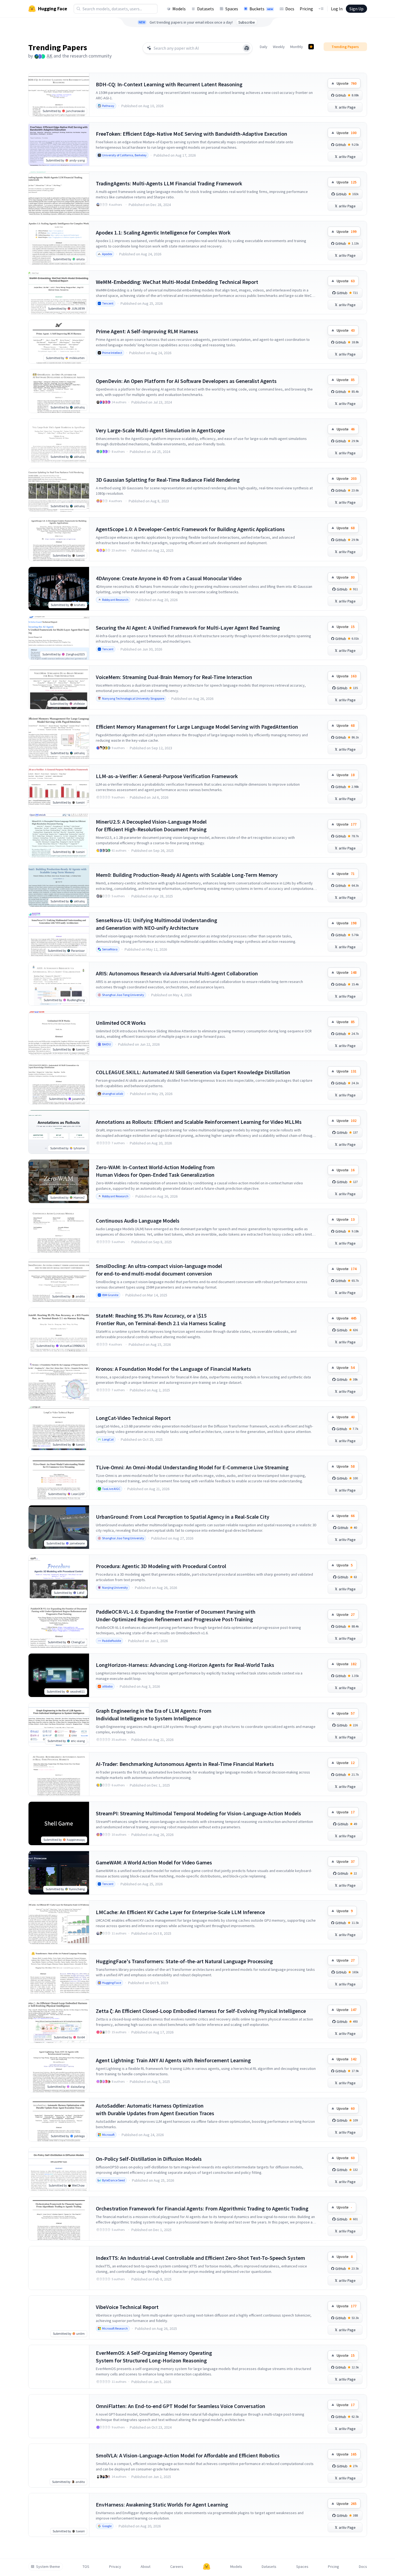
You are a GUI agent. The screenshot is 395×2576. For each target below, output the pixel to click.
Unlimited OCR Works (121, 1023)
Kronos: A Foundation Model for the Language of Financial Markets (173, 1369)
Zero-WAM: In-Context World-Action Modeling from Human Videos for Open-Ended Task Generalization (155, 1171)
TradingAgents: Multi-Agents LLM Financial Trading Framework (169, 183)
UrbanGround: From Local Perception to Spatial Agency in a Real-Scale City (183, 1517)
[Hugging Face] (207, 2567)
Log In (337, 9)
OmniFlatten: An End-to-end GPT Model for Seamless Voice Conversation (181, 2406)
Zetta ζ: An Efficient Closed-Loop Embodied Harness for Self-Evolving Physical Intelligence (201, 2011)
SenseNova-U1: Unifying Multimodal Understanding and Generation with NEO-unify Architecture (157, 924)
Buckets (261, 9)
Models (179, 9)
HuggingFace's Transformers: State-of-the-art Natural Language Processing (184, 1961)
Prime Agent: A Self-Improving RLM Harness (147, 331)
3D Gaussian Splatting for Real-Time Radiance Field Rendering (168, 480)
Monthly (297, 47)
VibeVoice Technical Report (127, 2307)
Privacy (115, 2567)
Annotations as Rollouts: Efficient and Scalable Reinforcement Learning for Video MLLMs (199, 1122)
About (146, 2567)
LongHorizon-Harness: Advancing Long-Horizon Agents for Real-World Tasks (185, 1665)
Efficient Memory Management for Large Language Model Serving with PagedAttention (197, 727)
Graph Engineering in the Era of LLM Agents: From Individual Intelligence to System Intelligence (154, 1714)
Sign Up (356, 9)
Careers (177, 2567)
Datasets (206, 9)
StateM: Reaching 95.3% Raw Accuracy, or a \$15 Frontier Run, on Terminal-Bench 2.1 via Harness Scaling (161, 1319)
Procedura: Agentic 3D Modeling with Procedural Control (161, 1566)
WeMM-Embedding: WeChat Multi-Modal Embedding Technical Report (177, 282)
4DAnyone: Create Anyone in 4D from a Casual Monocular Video (169, 578)
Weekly (279, 47)
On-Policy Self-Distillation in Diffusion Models (149, 2159)
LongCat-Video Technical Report (133, 1418)
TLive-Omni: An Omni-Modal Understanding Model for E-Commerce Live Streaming (192, 1467)
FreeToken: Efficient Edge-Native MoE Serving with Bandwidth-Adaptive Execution (192, 134)
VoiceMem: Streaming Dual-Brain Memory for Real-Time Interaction (174, 677)
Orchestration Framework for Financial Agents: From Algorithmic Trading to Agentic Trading (202, 2208)
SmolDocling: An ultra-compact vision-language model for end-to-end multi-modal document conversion (159, 1270)
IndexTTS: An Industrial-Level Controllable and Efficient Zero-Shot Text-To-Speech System (200, 2258)
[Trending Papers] (311, 47)
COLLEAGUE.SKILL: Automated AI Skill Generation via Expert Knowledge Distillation (193, 1072)
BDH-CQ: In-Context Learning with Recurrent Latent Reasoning (169, 84)
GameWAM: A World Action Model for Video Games (154, 1862)
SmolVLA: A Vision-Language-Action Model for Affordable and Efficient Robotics (188, 2455)
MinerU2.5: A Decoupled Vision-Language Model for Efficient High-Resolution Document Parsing (151, 825)
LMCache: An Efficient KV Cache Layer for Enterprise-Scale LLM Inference (180, 1912)
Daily (264, 47)
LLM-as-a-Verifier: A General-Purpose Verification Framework (167, 776)
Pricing (306, 9)
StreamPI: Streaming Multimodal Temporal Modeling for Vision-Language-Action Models (198, 1813)
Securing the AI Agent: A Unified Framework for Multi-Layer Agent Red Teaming (188, 628)
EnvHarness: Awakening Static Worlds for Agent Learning (162, 2504)
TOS (86, 2567)
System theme (48, 2567)
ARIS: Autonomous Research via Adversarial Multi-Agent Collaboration (177, 973)
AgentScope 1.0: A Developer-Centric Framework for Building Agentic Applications (190, 529)
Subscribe (247, 22)
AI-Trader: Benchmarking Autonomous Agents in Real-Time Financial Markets (185, 1764)
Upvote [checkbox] (347, 83)
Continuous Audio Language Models (138, 1221)
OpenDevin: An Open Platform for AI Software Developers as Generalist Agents (186, 381)
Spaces (232, 9)
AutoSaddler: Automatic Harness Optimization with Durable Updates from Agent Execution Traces (155, 2109)
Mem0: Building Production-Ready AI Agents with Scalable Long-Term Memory (187, 875)
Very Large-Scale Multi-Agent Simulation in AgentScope (160, 430)
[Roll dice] (247, 48)
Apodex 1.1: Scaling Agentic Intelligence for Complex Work (163, 232)
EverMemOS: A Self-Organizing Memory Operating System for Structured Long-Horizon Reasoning (154, 2357)
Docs (290, 9)
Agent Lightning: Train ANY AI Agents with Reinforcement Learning (173, 2060)
